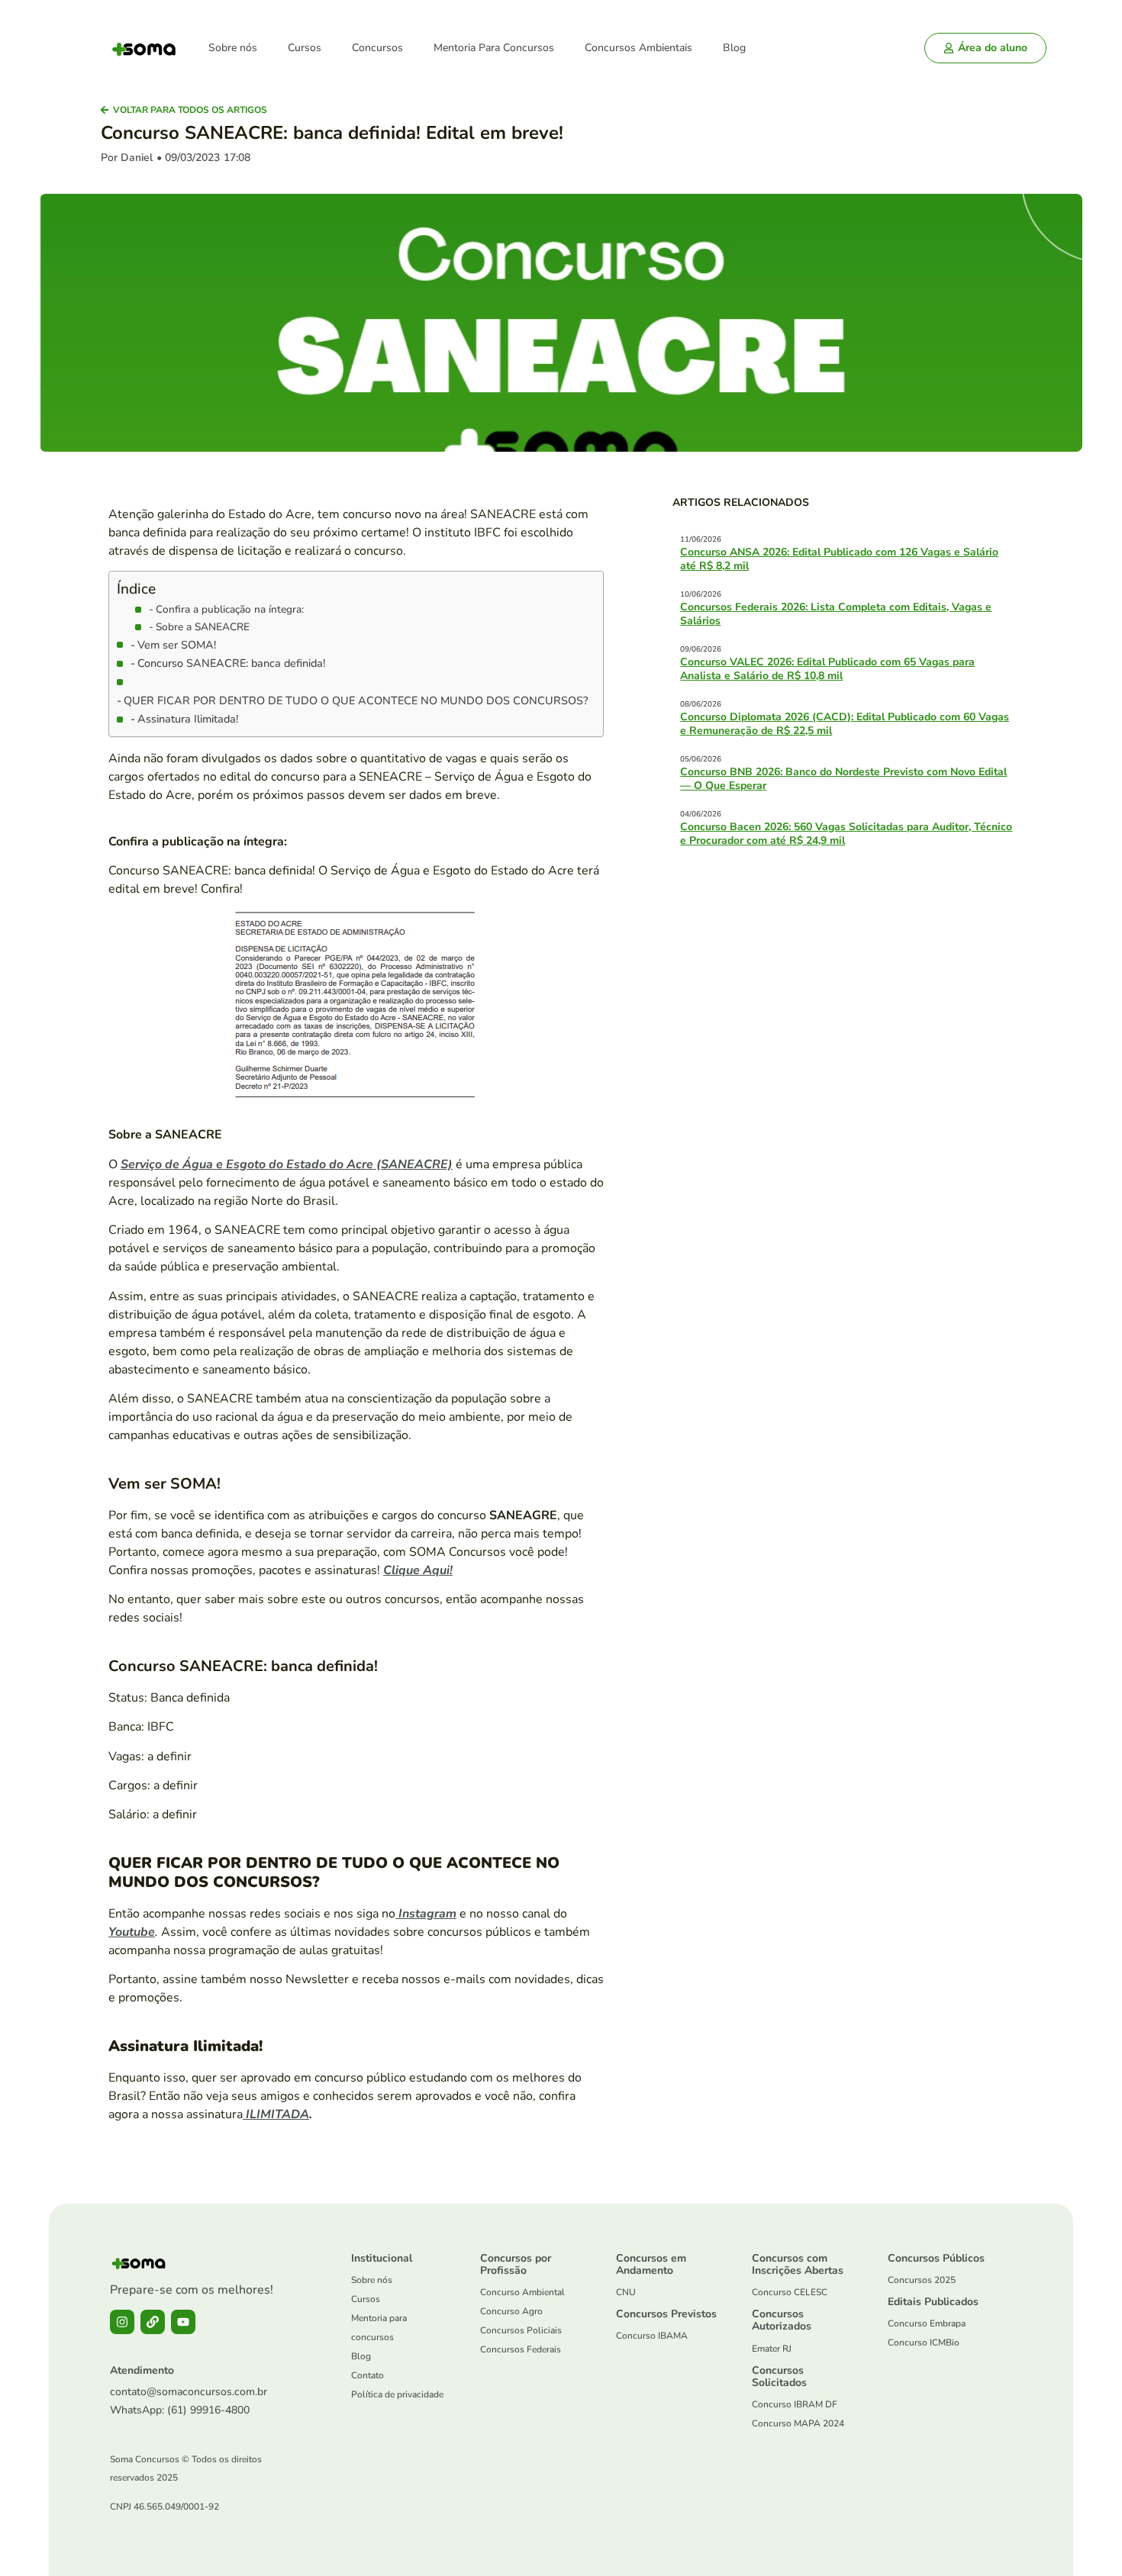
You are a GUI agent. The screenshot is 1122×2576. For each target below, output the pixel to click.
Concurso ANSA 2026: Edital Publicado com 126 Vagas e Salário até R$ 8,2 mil (839, 559)
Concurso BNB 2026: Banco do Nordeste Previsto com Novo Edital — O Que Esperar (843, 779)
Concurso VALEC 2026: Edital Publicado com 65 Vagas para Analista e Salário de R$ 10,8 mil (827, 669)
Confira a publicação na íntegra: (230, 609)
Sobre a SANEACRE (203, 627)
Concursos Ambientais (638, 48)
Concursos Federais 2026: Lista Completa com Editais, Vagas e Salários (836, 614)
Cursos (305, 48)
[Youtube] (183, 2322)
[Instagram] (122, 2322)
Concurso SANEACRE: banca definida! (231, 663)
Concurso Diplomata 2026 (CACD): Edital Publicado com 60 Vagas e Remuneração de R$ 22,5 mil (845, 724)
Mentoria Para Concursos (494, 48)
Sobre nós (233, 48)
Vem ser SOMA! (177, 645)
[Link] (153, 2322)
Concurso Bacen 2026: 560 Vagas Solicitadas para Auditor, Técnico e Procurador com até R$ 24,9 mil (846, 834)
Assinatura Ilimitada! (188, 719)
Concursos (377, 48)
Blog (734, 48)
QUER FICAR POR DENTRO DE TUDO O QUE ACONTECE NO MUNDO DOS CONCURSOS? (356, 700)
